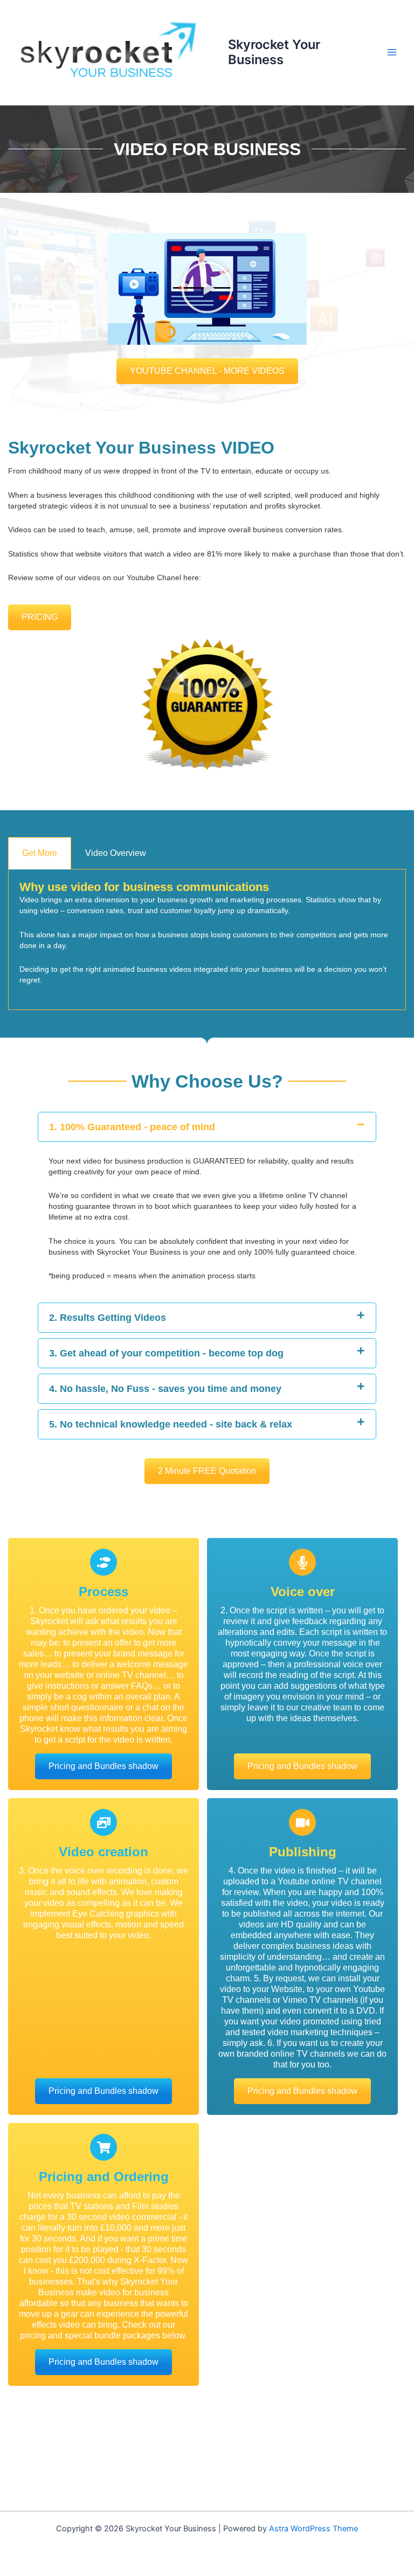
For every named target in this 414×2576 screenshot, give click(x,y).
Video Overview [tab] (116, 853)
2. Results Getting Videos (108, 1318)
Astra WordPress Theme (313, 2529)
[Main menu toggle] (392, 52)
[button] (207, 289)
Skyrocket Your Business (274, 52)
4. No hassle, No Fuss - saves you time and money (165, 1389)
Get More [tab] (40, 853)
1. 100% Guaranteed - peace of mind (132, 1127)
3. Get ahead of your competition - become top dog (166, 1353)
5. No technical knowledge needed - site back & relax (171, 1424)
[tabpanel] (207, 940)
